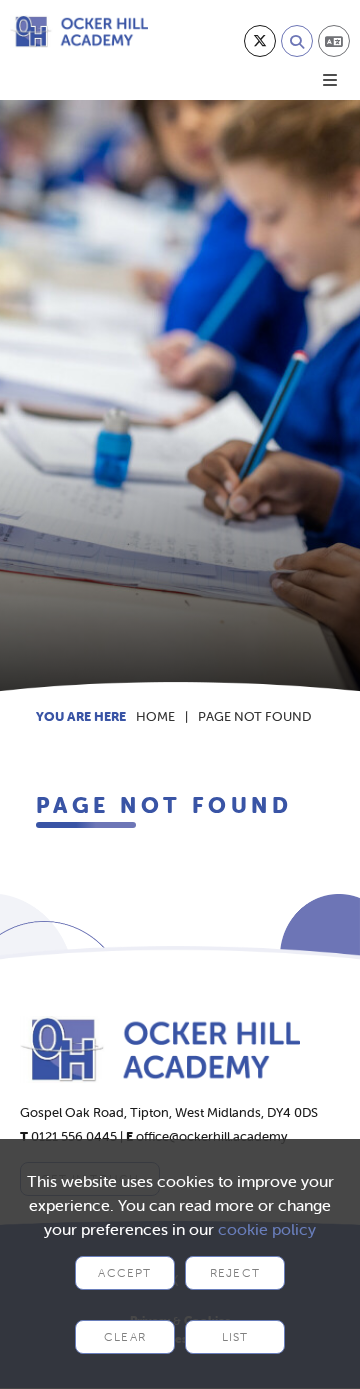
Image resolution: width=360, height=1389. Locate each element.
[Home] (79, 31)
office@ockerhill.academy (212, 1136)
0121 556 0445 (74, 1136)
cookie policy (267, 1229)
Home (155, 716)
